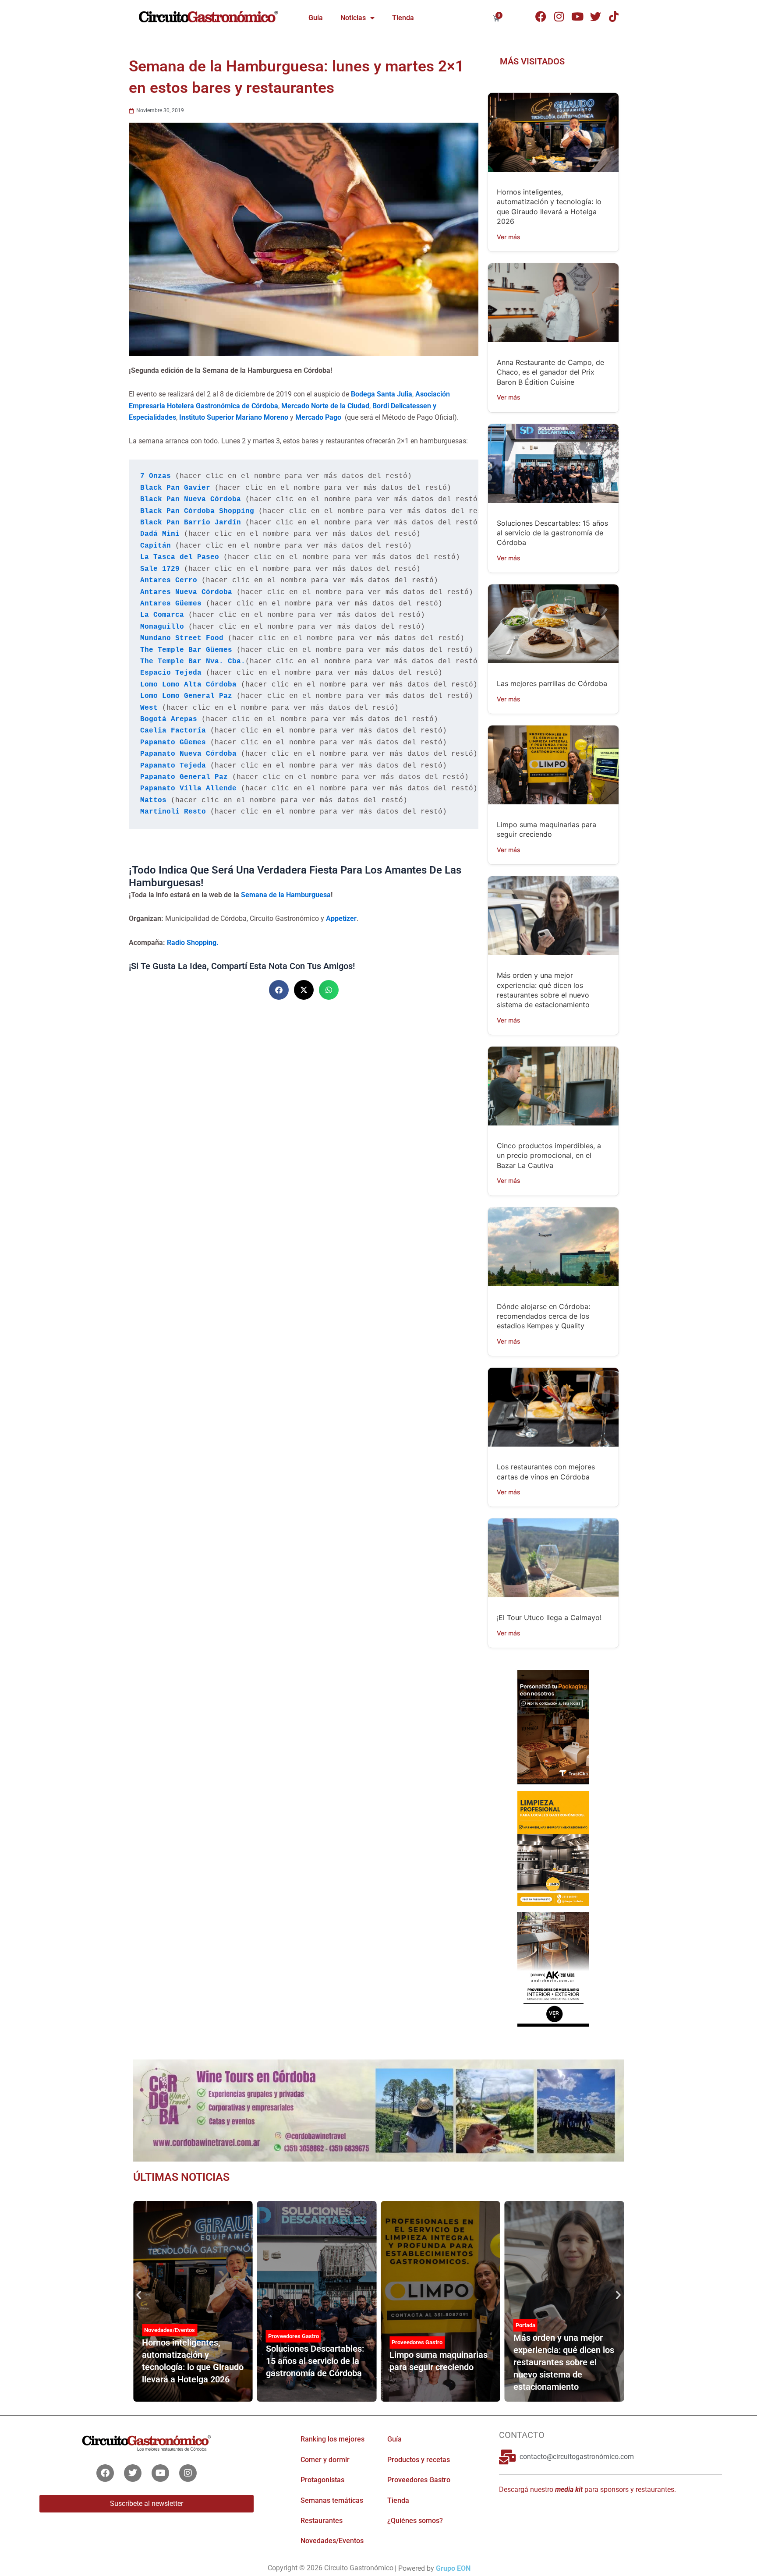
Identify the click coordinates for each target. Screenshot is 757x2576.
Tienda (403, 18)
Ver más (509, 237)
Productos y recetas (419, 2460)
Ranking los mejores (333, 2439)
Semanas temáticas (332, 2500)
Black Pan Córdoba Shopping (197, 511)
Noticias (353, 18)
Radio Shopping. (193, 943)
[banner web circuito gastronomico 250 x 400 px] (553, 1847)
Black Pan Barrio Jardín (191, 523)
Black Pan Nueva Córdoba (191, 499)
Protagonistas (322, 2480)
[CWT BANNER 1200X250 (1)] (378, 2110)
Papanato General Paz (184, 777)
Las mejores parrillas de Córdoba (552, 683)
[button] (279, 990)
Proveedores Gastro (294, 2336)
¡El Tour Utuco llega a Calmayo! (549, 1617)
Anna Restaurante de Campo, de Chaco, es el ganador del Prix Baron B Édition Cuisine (550, 372)
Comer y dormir (325, 2460)
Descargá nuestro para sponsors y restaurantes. (587, 2489)
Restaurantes (322, 2521)
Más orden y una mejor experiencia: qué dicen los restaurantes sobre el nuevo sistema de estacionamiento (564, 2362)
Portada (525, 2325)
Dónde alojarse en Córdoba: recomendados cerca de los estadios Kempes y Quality (543, 1316)
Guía (316, 18)
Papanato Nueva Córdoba (188, 754)
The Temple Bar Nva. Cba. (193, 662)
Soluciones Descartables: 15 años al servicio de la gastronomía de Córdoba (552, 533)
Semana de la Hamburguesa (286, 895)
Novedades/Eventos (332, 2541)
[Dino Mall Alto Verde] (553, 1968)
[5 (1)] (553, 1727)
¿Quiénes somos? (415, 2521)
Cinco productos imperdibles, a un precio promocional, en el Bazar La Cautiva (549, 1155)
